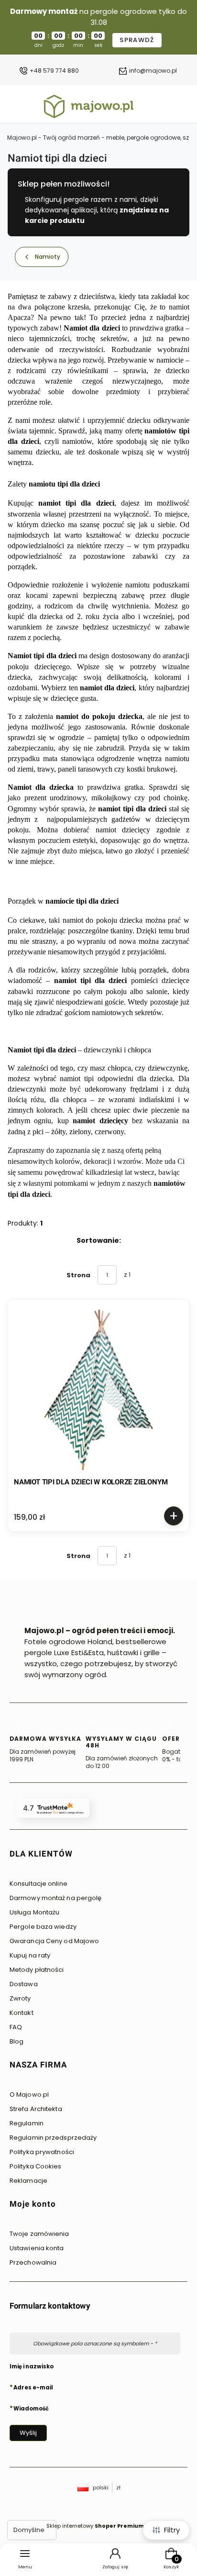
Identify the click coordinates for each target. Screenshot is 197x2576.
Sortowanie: (99, 1240)
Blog (16, 2041)
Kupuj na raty (30, 1955)
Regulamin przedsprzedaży (53, 2138)
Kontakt (22, 2013)
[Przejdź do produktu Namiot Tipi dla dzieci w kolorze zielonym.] (98, 1390)
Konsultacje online (38, 1884)
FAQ (16, 2027)
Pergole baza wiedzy (43, 1927)
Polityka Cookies (36, 2166)
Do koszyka (174, 1516)
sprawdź (137, 40)
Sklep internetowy (95, 2526)
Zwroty (20, 1998)
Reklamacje (28, 2181)
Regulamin (27, 2123)
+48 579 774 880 (54, 71)
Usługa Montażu (34, 1912)
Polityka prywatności (42, 2152)
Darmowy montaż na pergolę (56, 1898)
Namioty (48, 257)
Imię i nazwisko (32, 2366)
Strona (78, 1275)
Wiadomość (31, 2408)
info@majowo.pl (153, 71)
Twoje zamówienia (39, 2234)
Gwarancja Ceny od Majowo (54, 1941)
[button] (95, 1857)
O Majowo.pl (29, 2095)
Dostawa (24, 1984)
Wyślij (28, 2433)
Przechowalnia (33, 2262)
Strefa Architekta (36, 2109)
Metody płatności (37, 1970)
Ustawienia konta (37, 2248)
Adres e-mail (33, 2387)
